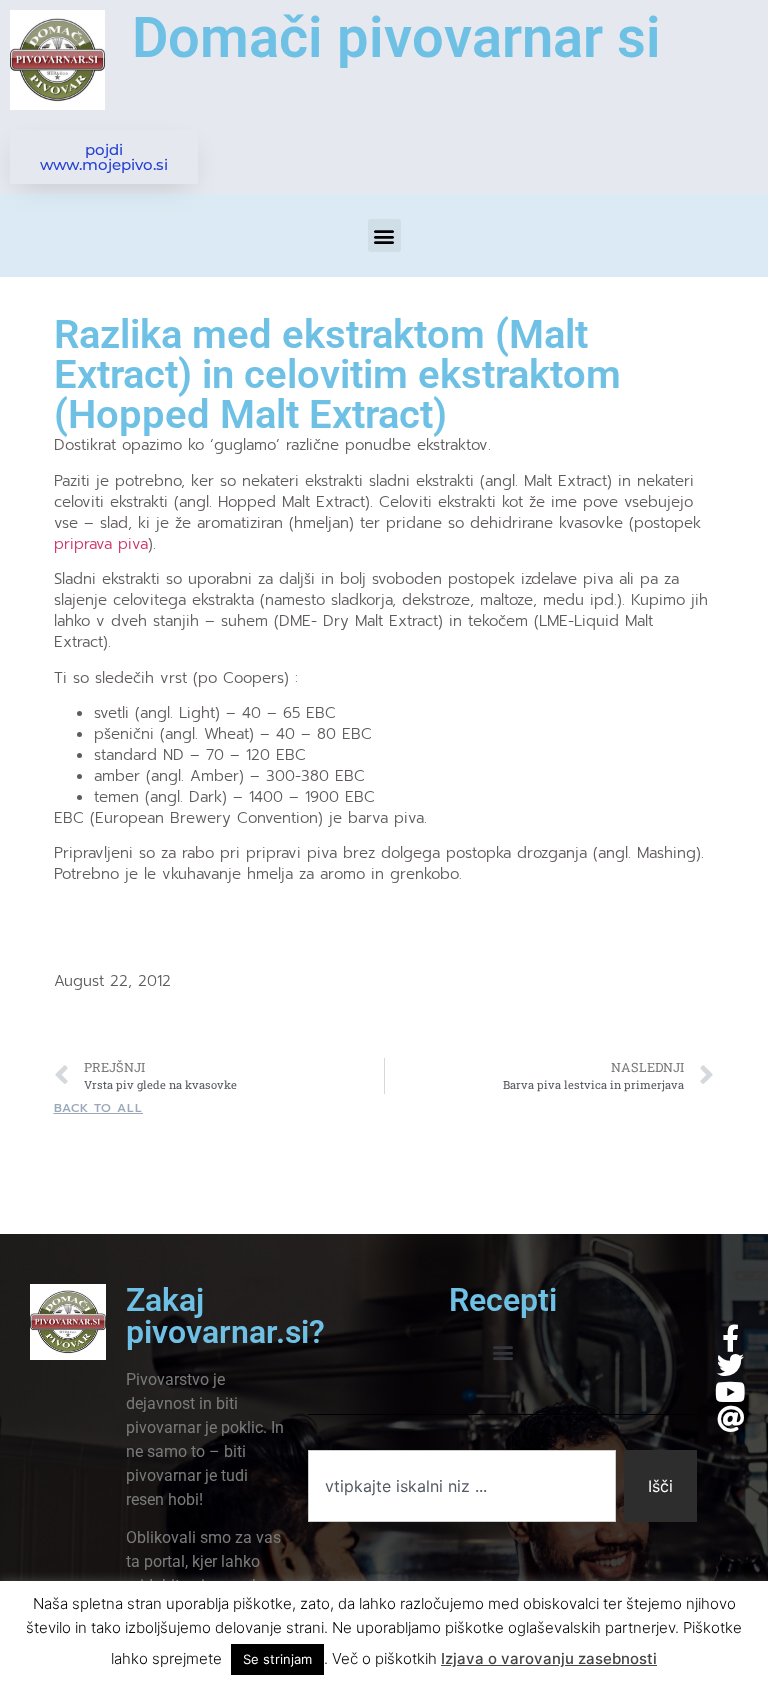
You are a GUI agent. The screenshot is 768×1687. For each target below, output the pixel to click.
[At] (730, 1418)
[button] (384, 235)
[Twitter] (730, 1364)
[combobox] (461, 1486)
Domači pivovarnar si (396, 38)
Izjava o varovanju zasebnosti (549, 1658)
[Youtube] (730, 1391)
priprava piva (101, 544)
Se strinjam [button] (277, 1659)
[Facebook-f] (730, 1337)
